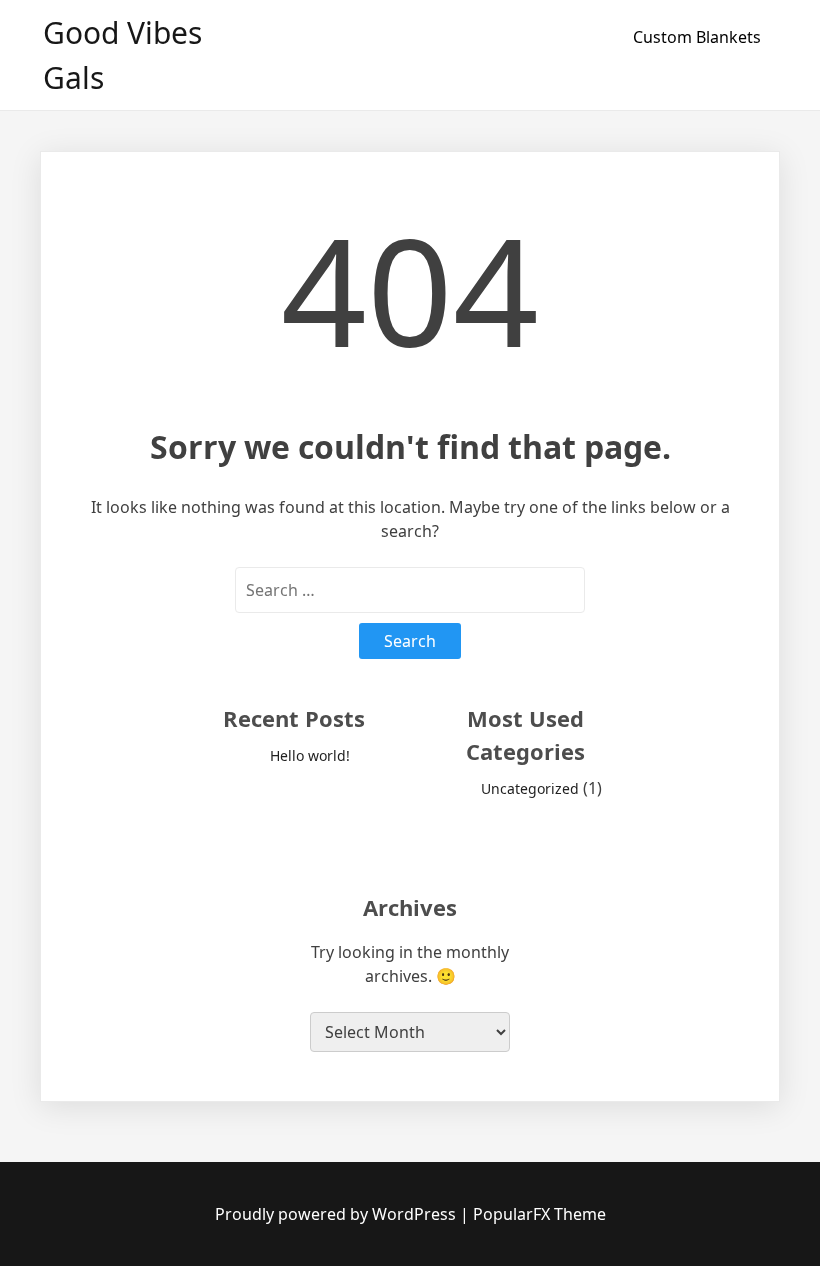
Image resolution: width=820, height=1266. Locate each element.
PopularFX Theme (539, 1214)
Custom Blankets (697, 37)
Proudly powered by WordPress (337, 1214)
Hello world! (310, 755)
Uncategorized (530, 788)
